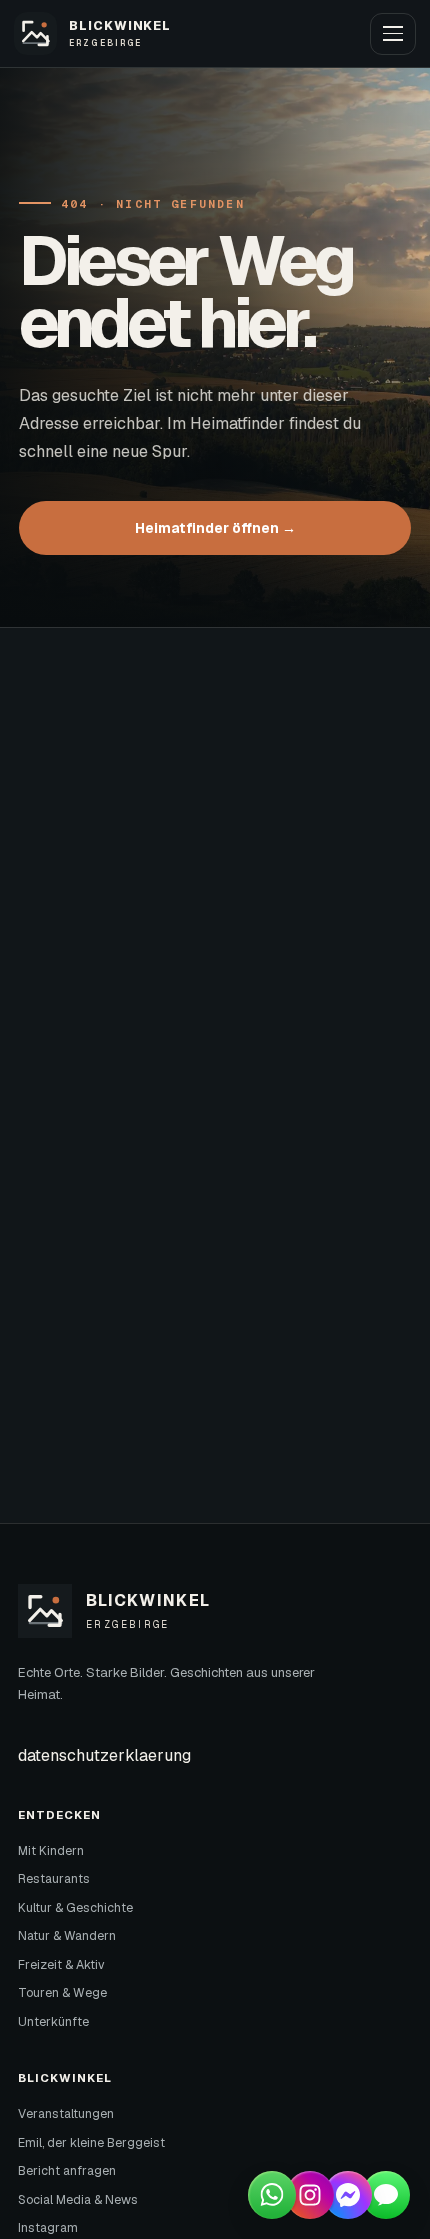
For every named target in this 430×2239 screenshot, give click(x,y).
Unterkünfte (53, 2022)
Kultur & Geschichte (75, 1908)
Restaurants (54, 1879)
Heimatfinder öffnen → (215, 528)
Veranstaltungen (66, 2114)
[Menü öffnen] (393, 34)
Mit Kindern (51, 1851)
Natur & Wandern (67, 1936)
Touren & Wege (62, 1993)
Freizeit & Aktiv (61, 1965)
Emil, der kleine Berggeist (91, 2143)
